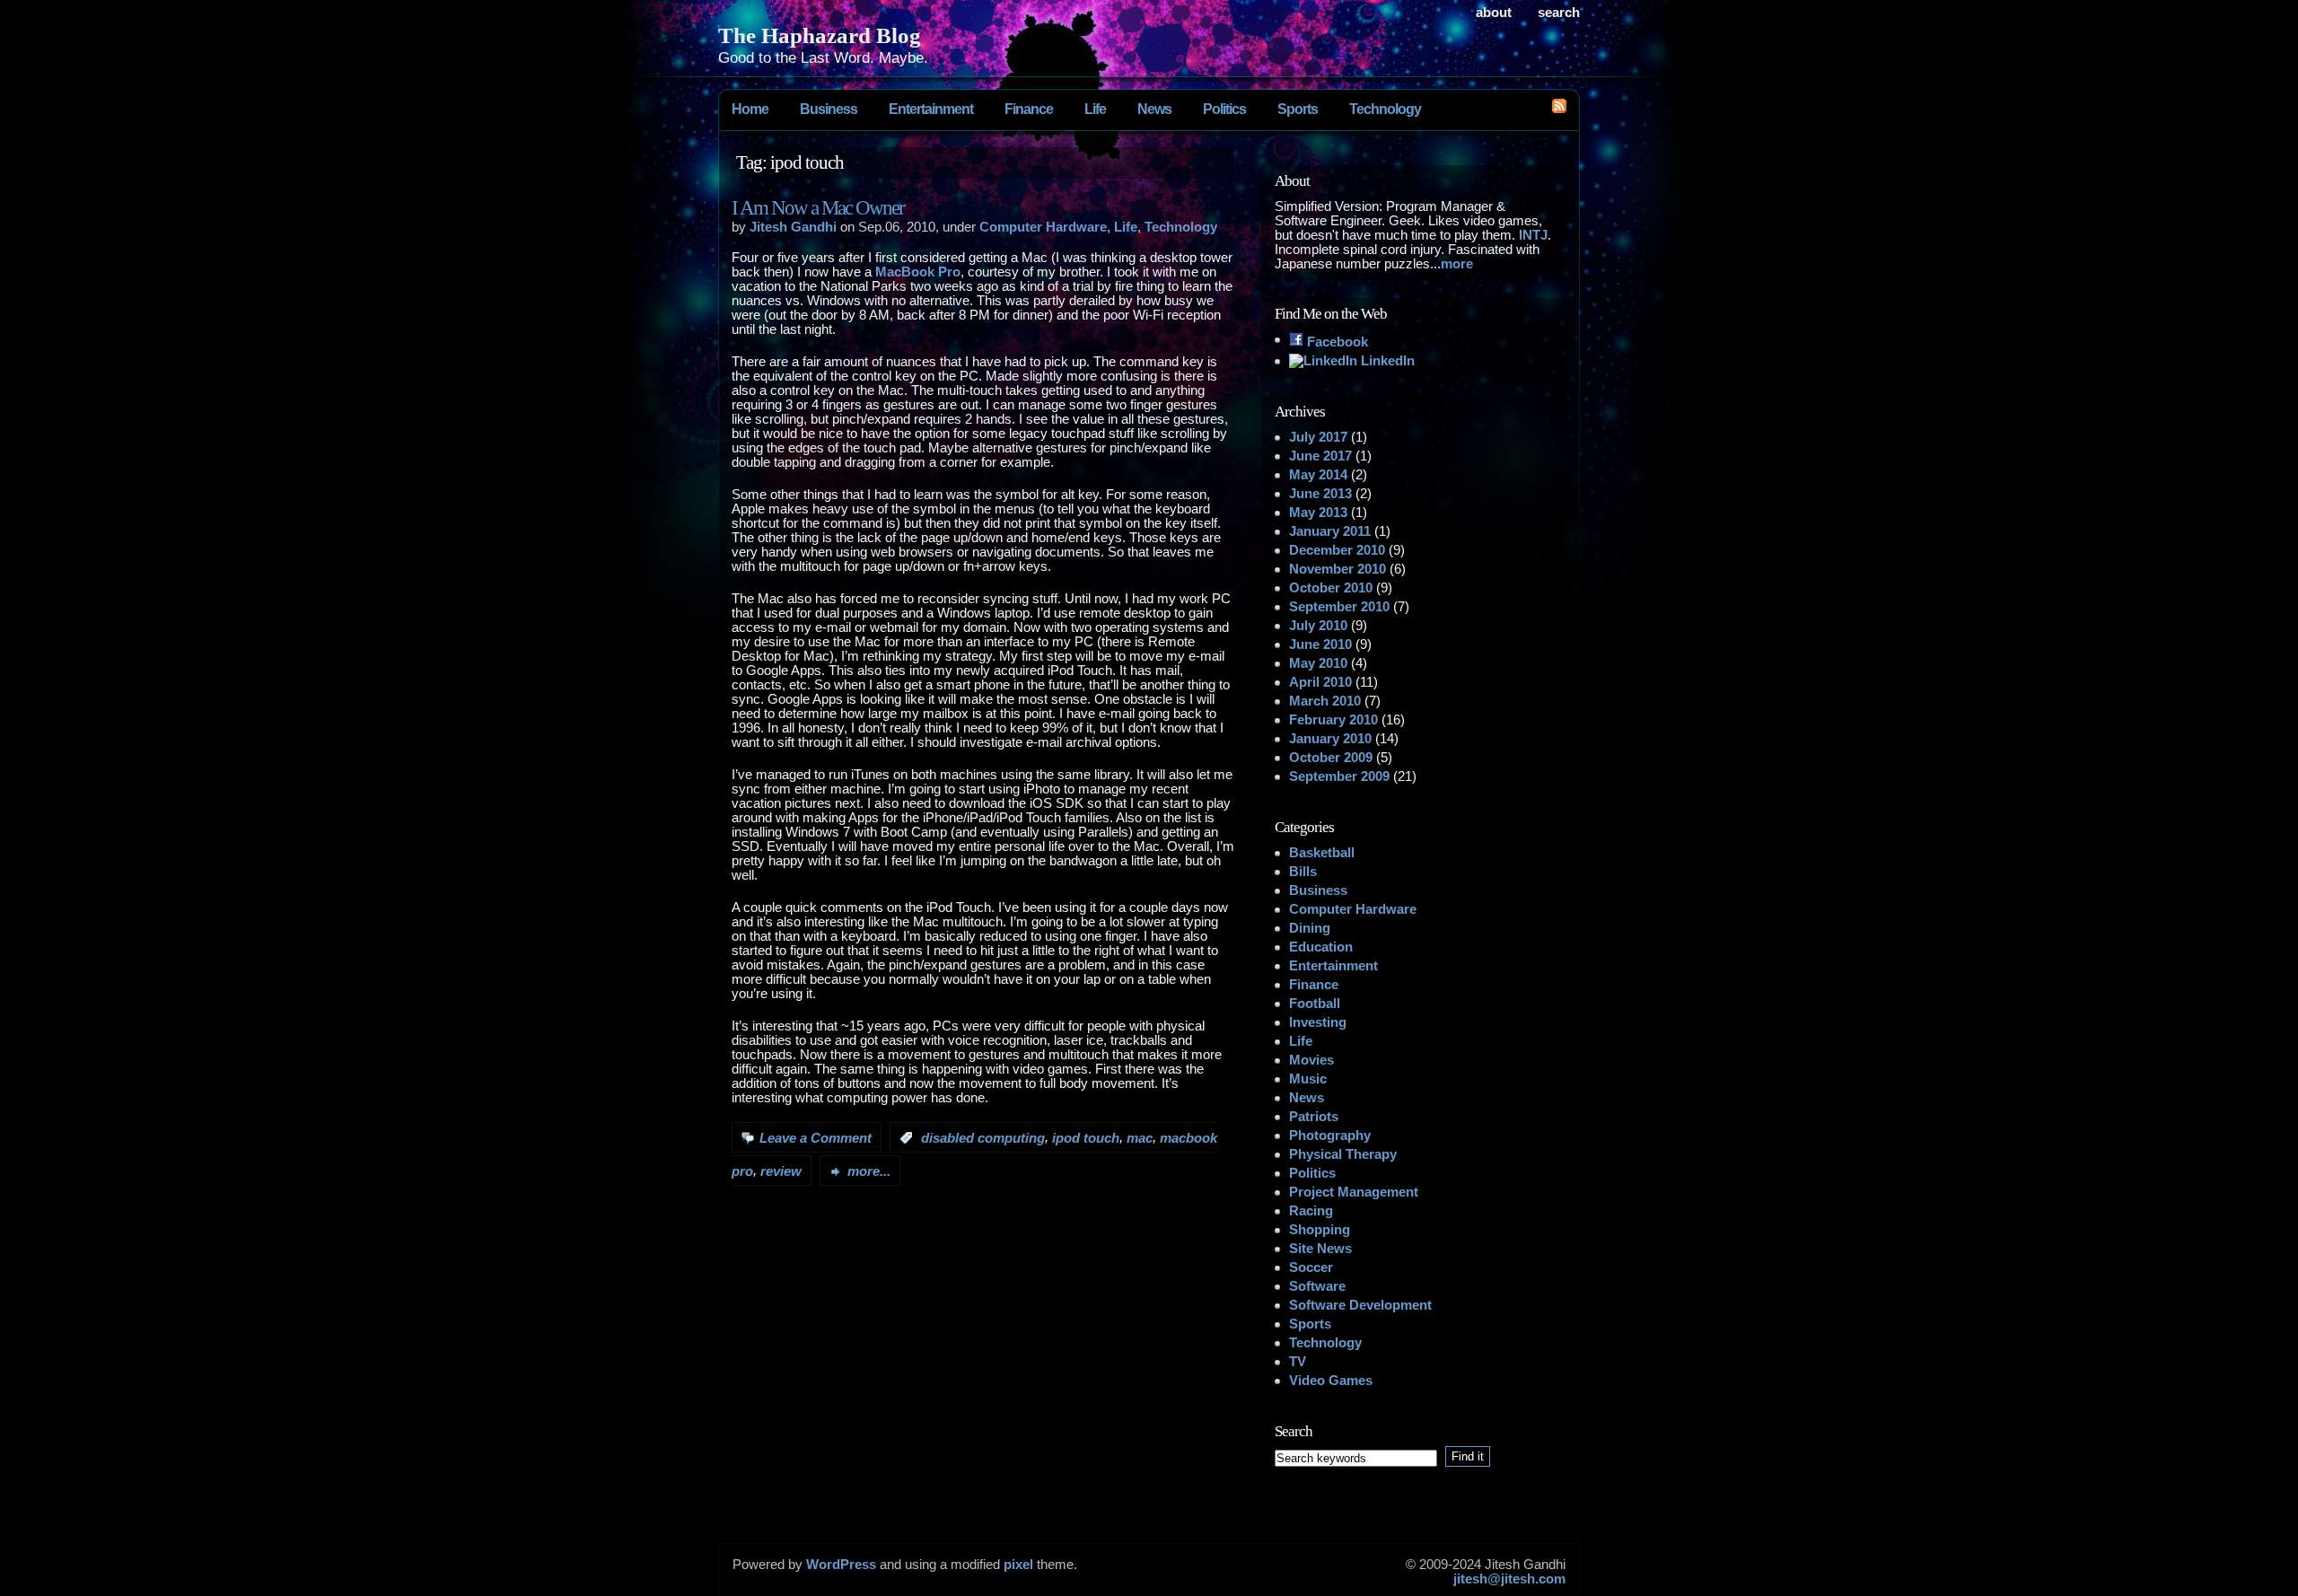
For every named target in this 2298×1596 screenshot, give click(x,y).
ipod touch (1086, 1138)
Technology (1385, 109)
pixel (1018, 1565)
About (1494, 13)
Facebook (1336, 342)
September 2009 (1339, 776)
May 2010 (1318, 663)
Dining (1310, 928)
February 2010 (1333, 720)
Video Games (1331, 1381)
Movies (1311, 1060)
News (1154, 109)
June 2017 (1320, 456)
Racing (1311, 1211)
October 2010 (1331, 588)
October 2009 (1331, 758)
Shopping (1320, 1230)
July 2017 (1318, 437)
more (1457, 264)
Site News (1320, 1249)
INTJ (1533, 235)
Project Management (1354, 1192)
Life (1095, 109)
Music (1308, 1079)
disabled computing (983, 1138)
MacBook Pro (918, 272)
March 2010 (1325, 701)
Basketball (1322, 853)
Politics (1224, 109)
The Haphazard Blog (820, 35)
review (781, 1171)
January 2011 (1330, 531)
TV (1298, 1362)
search (1559, 13)
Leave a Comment (816, 1138)
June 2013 (1320, 494)
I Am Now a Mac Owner (818, 208)
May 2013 (1318, 513)
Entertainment (931, 109)
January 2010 (1330, 739)
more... (869, 1171)
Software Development (1360, 1305)
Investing (1318, 1022)
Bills (1303, 872)
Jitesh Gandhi (793, 227)
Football (1315, 1004)
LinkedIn (1386, 361)
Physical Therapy (1343, 1154)
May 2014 (1318, 475)
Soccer (1311, 1267)
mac (1140, 1138)
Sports (1298, 109)
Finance (1029, 109)
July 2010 (1318, 626)
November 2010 (1338, 569)
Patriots (1314, 1117)
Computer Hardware (1043, 227)
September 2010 (1339, 607)
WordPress (841, 1565)
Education (1321, 947)
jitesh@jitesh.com (1509, 1579)
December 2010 (1337, 550)
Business (829, 109)
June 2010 (1320, 645)
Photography (1330, 1136)
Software (1317, 1286)
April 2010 (1320, 682)
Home (750, 109)
